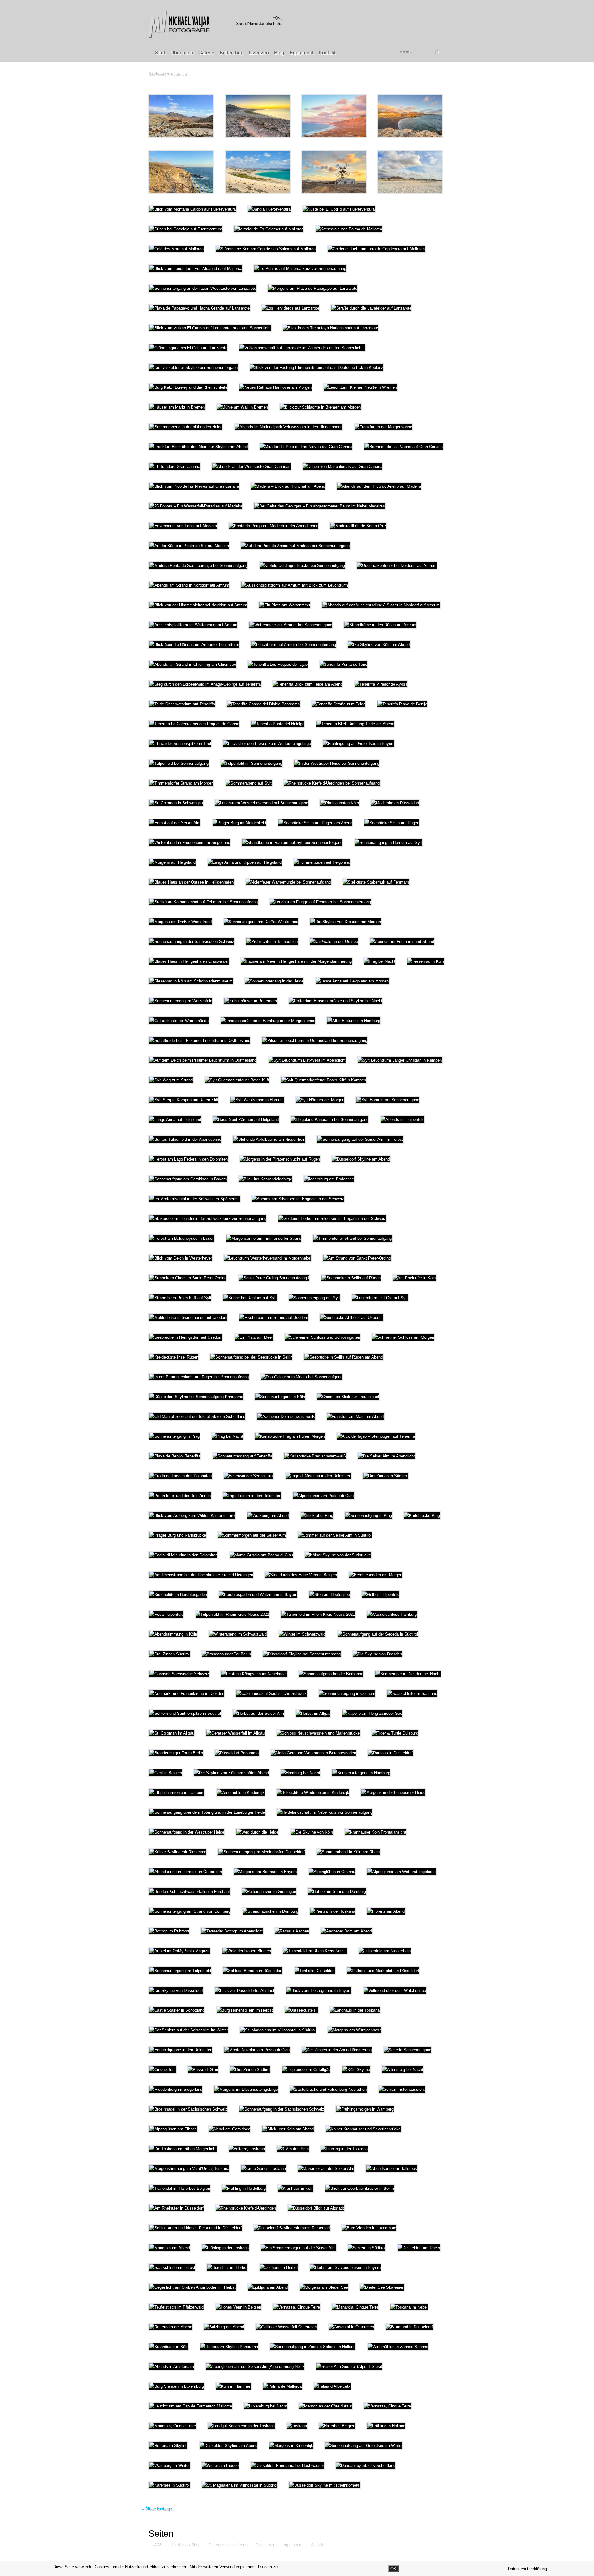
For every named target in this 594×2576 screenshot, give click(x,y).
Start (160, 53)
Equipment (301, 53)
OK (393, 2569)
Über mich (182, 53)
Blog (279, 53)
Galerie (206, 53)
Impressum (292, 2544)
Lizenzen (259, 53)
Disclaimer (264, 2544)
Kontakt (327, 53)
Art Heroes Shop (185, 2544)
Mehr (198, 116)
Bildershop (232, 53)
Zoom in (168, 116)
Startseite (157, 74)
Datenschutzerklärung (227, 2544)
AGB (158, 2544)
